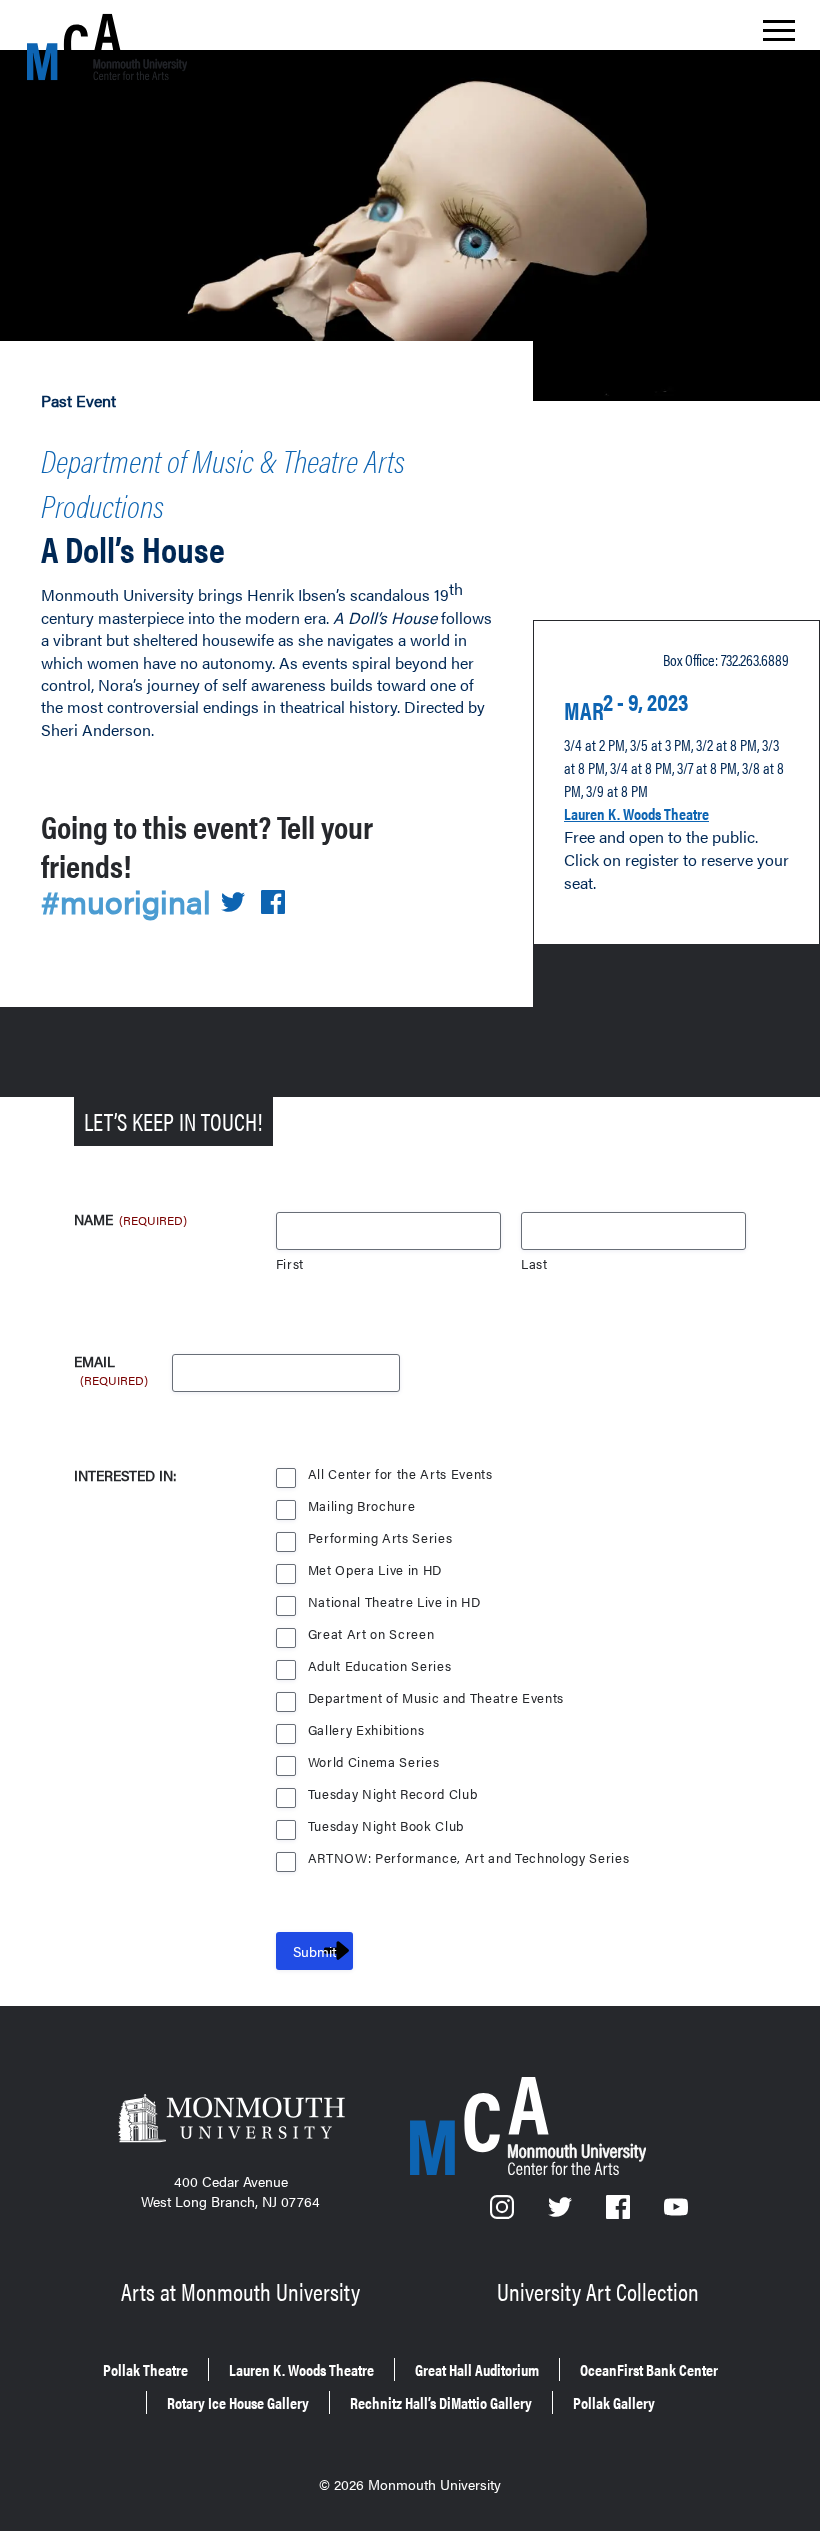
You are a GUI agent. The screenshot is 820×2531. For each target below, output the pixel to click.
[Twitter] (562, 2212)
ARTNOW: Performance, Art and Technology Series (469, 1858)
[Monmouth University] (231, 2120)
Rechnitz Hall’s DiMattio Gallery (441, 2402)
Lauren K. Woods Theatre (636, 813)
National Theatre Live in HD (394, 1602)
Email (111, 1362)
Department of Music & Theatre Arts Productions (223, 482)
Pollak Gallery (614, 2402)
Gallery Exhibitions (366, 1730)
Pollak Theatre (145, 2369)
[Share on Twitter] (233, 903)
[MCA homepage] (107, 46)
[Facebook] (620, 2212)
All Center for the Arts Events (400, 1474)
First (290, 1264)
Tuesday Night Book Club (386, 1826)
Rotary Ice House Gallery (238, 2402)
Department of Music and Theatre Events (436, 1698)
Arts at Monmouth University (240, 2291)
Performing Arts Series (380, 1538)
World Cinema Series (374, 1762)
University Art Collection (598, 2291)
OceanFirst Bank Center (649, 2369)
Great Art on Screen (371, 1634)
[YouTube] (676, 2212)
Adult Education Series (380, 1666)
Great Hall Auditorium (477, 2369)
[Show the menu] (779, 36)
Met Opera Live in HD (375, 1570)
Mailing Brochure (362, 1506)
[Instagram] (504, 2212)
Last (534, 1264)
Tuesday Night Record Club (393, 1794)
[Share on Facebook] (273, 903)
